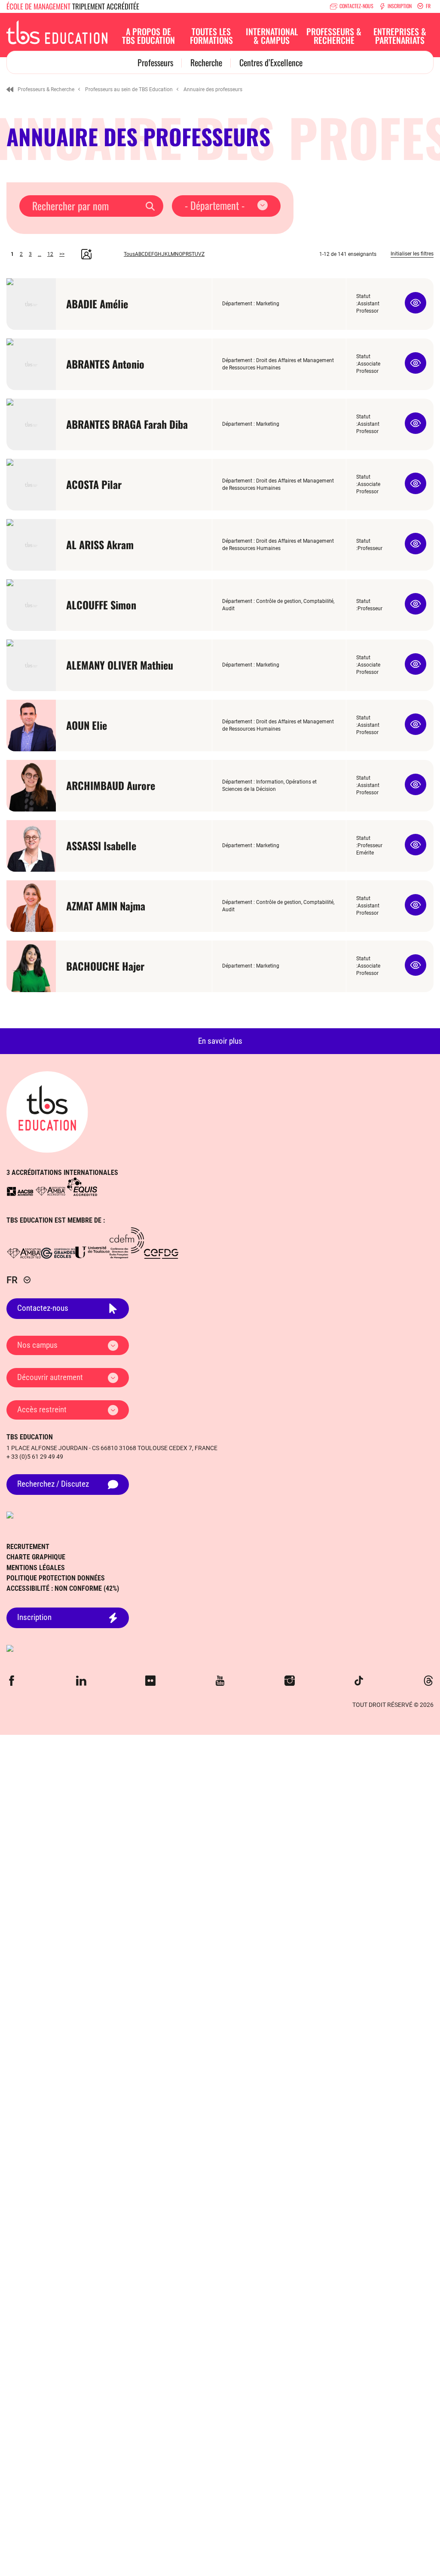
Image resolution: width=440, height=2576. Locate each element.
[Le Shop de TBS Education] (220, 1648)
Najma (106, 906)
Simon (101, 605)
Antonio (105, 364)
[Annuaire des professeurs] (57, 31)
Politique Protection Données (56, 1578)
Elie (87, 725)
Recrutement (28, 1547)
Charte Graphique (36, 1557)
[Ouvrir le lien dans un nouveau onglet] (20, 1191)
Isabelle (101, 845)
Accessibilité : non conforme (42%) (63, 1588)
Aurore (111, 785)
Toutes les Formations (211, 36)
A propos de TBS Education (148, 36)
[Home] (10, 89)
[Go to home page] (47, 1112)
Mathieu (120, 665)
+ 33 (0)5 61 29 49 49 (35, 1457)
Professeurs (155, 62)
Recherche (206, 62)
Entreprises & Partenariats (400, 36)
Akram (100, 544)
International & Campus (272, 36)
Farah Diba (127, 424)
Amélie (97, 304)
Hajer (105, 966)
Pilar (94, 484)
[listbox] (226, 206)
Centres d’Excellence (271, 62)
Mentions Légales (36, 1568)
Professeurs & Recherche (334, 36)
